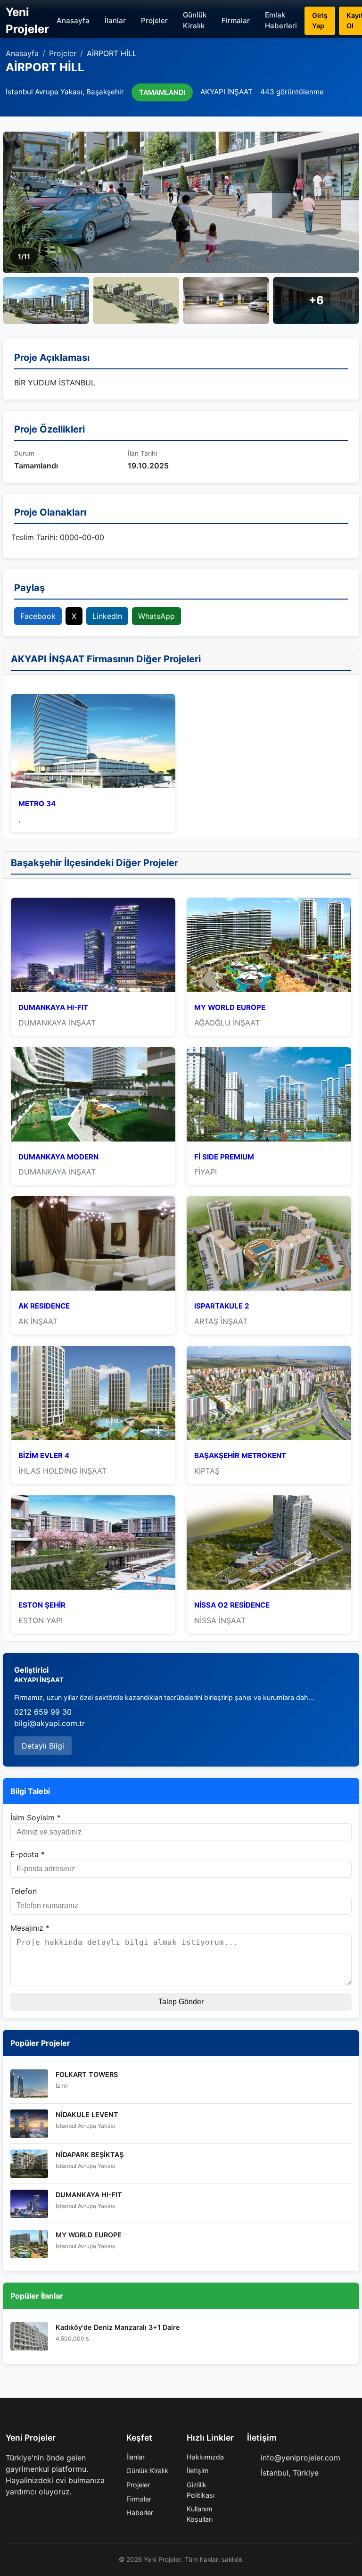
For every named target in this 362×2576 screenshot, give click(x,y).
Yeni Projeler (27, 21)
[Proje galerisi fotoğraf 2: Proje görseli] (46, 300)
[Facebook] (9, 2510)
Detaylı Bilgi (43, 1746)
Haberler (140, 2513)
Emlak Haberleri (281, 20)
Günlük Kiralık (195, 20)
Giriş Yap (320, 21)
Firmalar (236, 21)
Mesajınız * (30, 1928)
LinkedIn (107, 616)
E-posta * (28, 1854)
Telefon (24, 1891)
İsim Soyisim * (36, 1817)
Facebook (38, 616)
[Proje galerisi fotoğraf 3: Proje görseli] (136, 300)
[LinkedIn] (55, 2510)
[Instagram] (40, 2510)
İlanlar (115, 21)
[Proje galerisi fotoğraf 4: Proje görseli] (226, 300)
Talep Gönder (181, 2002)
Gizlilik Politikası (201, 2490)
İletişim (198, 2471)
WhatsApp (156, 616)
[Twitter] (25, 2510)
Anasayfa (73, 21)
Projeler (154, 21)
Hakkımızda (205, 2457)
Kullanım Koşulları (200, 2514)
